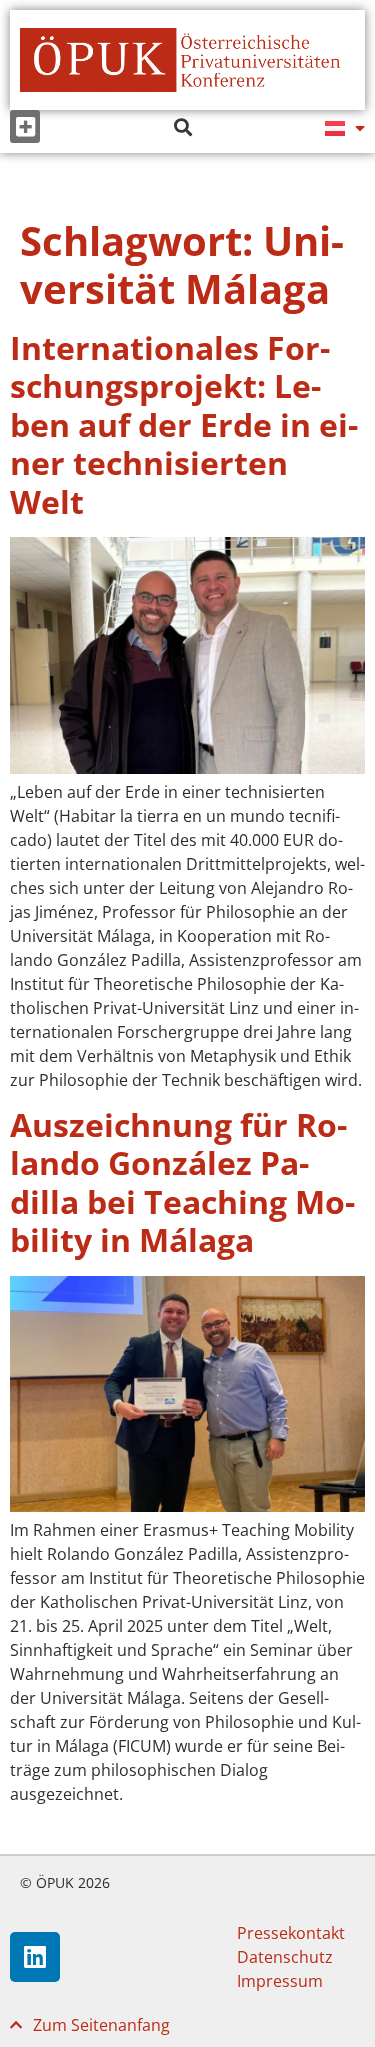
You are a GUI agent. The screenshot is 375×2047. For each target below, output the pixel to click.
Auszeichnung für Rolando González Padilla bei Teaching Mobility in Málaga (182, 1182)
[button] (25, 126)
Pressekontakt (291, 1933)
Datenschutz (285, 1957)
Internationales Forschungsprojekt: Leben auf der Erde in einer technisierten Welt (184, 424)
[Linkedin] (35, 1957)
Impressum (280, 1981)
